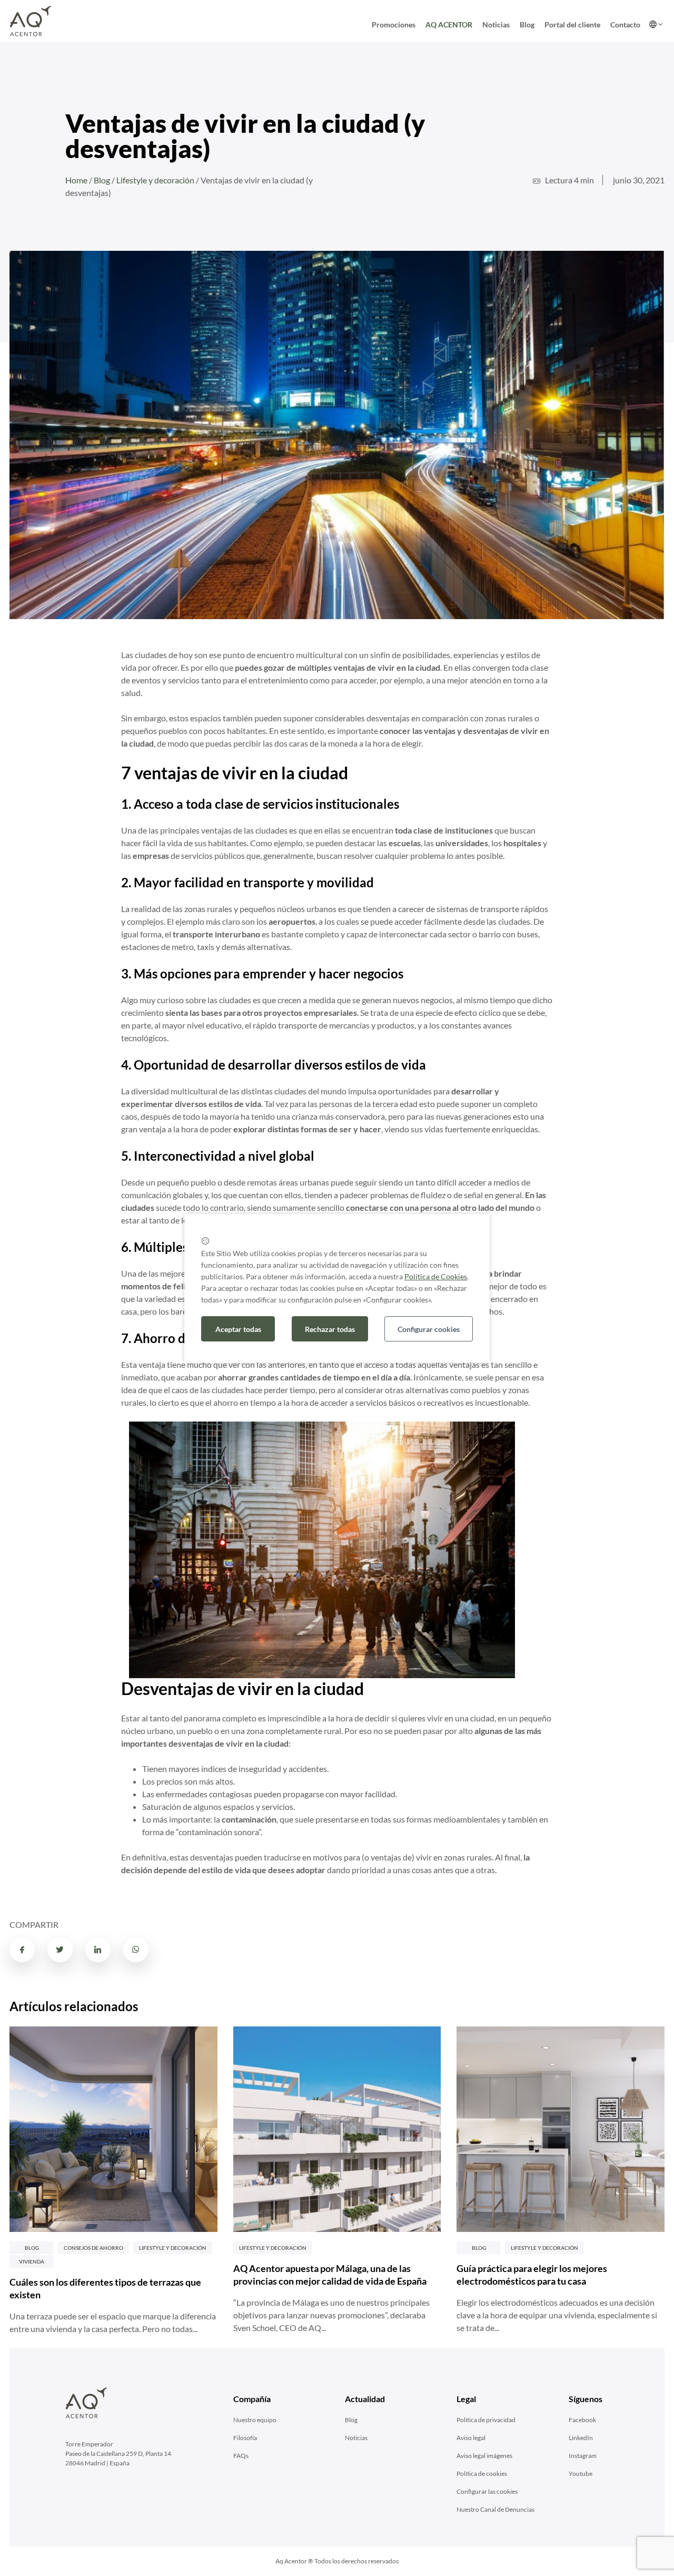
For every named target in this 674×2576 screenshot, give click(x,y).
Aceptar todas (238, 1329)
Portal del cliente (572, 25)
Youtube (581, 2474)
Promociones (394, 25)
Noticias (496, 25)
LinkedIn (581, 2438)
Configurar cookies (429, 1329)
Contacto (625, 25)
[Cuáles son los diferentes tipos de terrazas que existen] (113, 2129)
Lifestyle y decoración (155, 180)
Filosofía (245, 2438)
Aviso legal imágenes (484, 2456)
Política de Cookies (436, 1276)
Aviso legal (471, 2438)
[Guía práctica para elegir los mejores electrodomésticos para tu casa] (561, 2129)
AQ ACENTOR (449, 25)
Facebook (582, 2420)
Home (76, 180)
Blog (527, 25)
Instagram (583, 2456)
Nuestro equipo (255, 2420)
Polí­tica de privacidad (486, 2420)
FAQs (241, 2456)
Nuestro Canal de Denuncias (495, 2509)
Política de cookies (482, 2474)
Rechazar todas (330, 1329)
